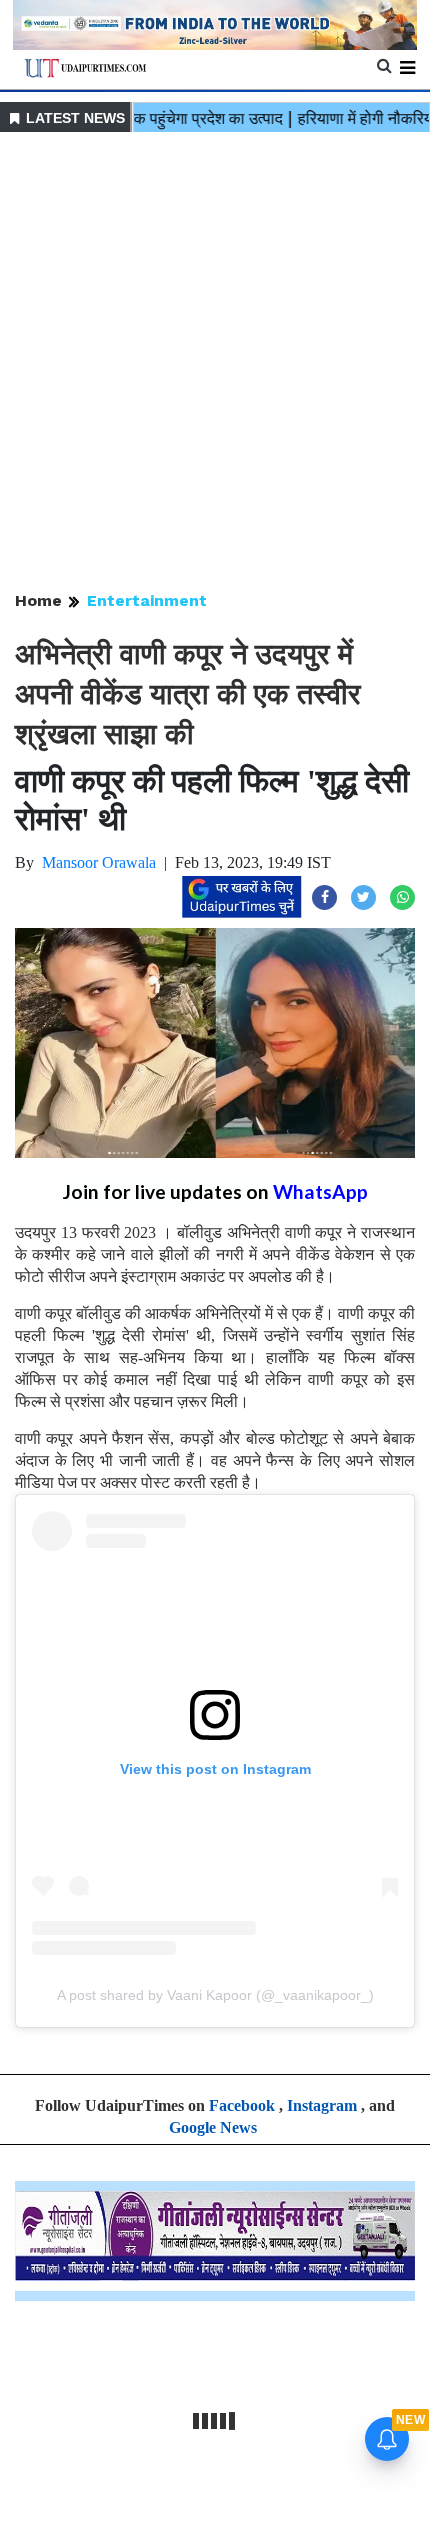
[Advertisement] (215, 363)
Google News (213, 2127)
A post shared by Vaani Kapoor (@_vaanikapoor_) (215, 1995)
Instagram (322, 2105)
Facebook (242, 2105)
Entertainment (147, 600)
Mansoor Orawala (99, 862)
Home (38, 600)
